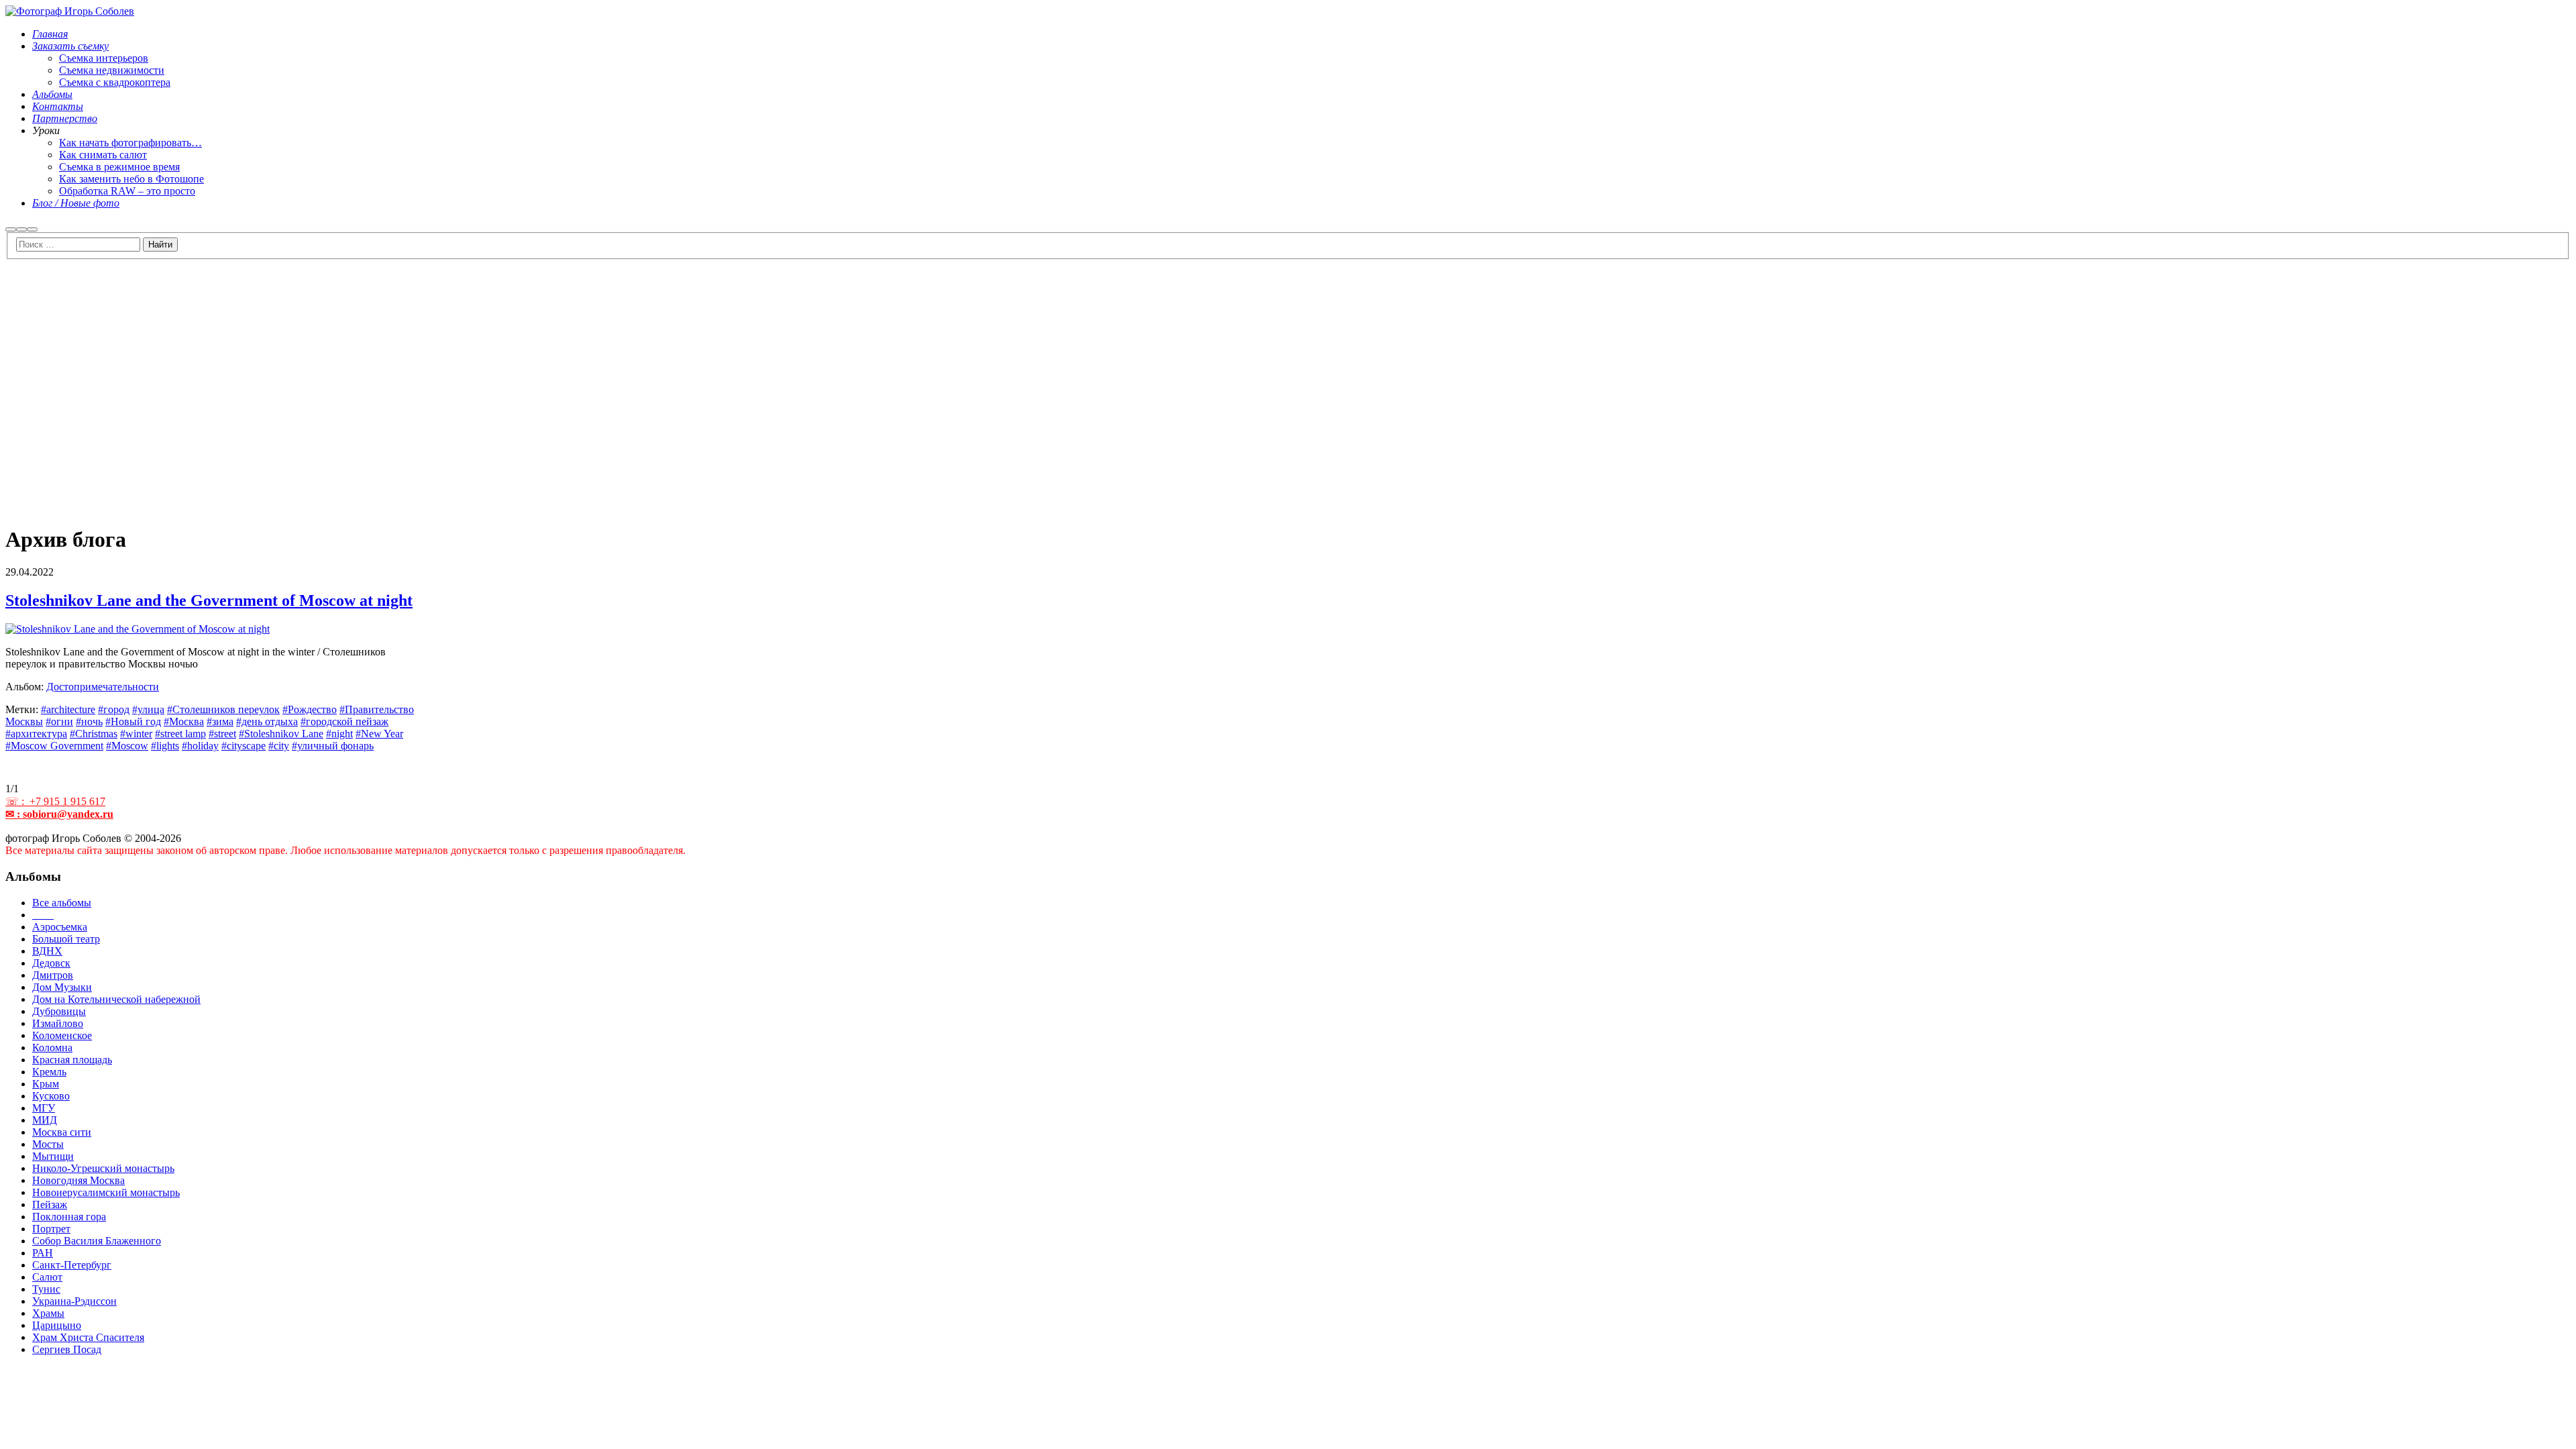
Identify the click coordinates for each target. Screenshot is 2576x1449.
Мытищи (53, 1156)
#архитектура (36, 734)
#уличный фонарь (333, 746)
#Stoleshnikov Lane (281, 734)
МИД (45, 1120)
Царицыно (57, 1325)
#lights (165, 746)
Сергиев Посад (67, 1349)
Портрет (51, 1229)
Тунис (46, 1289)
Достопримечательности (103, 687)
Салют (47, 1277)
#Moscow (127, 746)
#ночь (89, 721)
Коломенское (62, 1035)
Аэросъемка (60, 927)
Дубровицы (59, 1011)
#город (114, 709)
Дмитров (53, 975)
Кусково (51, 1096)
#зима (220, 721)
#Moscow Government (54, 746)
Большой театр (66, 939)
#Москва (184, 721)
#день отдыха (267, 721)
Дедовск (51, 963)
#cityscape (244, 746)
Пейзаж (50, 1204)
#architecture (68, 709)
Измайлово (58, 1023)
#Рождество (310, 709)
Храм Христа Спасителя (88, 1337)
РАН (43, 1253)
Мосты (48, 1144)
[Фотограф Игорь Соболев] (70, 11)
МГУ (44, 1108)
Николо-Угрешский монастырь (103, 1168)
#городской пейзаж (344, 721)
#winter (136, 734)
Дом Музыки (62, 987)
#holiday (200, 746)
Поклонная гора (69, 1217)
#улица (148, 709)
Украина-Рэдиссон (74, 1301)
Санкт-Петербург (72, 1265)
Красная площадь (72, 1060)
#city (279, 746)
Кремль (49, 1072)
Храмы (48, 1313)
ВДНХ (47, 951)
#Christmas (94, 734)
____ (43, 915)
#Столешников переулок (223, 709)
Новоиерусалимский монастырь (106, 1192)
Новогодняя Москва (78, 1180)
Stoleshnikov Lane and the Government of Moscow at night (209, 600)
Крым (46, 1084)
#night (339, 734)
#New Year (379, 734)
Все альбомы (62, 903)
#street (222, 734)
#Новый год (133, 721)
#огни (59, 721)
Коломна (52, 1048)
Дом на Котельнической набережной (116, 999)
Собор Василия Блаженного (97, 1241)
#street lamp (180, 734)
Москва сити (62, 1132)
